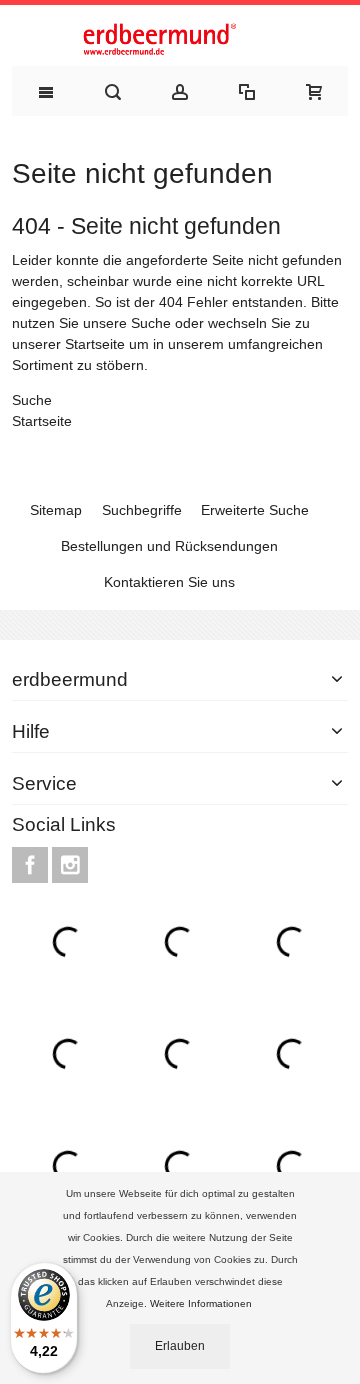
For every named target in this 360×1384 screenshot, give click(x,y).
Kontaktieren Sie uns (169, 582)
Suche (151, 323)
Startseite (95, 344)
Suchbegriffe (142, 510)
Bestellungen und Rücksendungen (169, 546)
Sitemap (56, 510)
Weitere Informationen (202, 1303)
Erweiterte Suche (255, 510)
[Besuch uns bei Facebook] (32, 865)
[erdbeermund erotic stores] (180, 40)
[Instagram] (70, 865)
